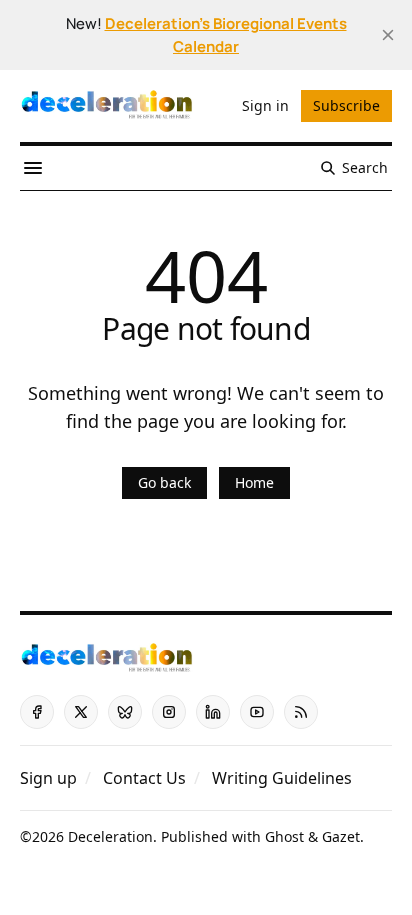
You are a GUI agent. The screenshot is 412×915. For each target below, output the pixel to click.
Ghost (284, 836)
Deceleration (110, 836)
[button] (48, 778)
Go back (164, 482)
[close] (388, 35)
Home (254, 482)
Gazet (341, 836)
